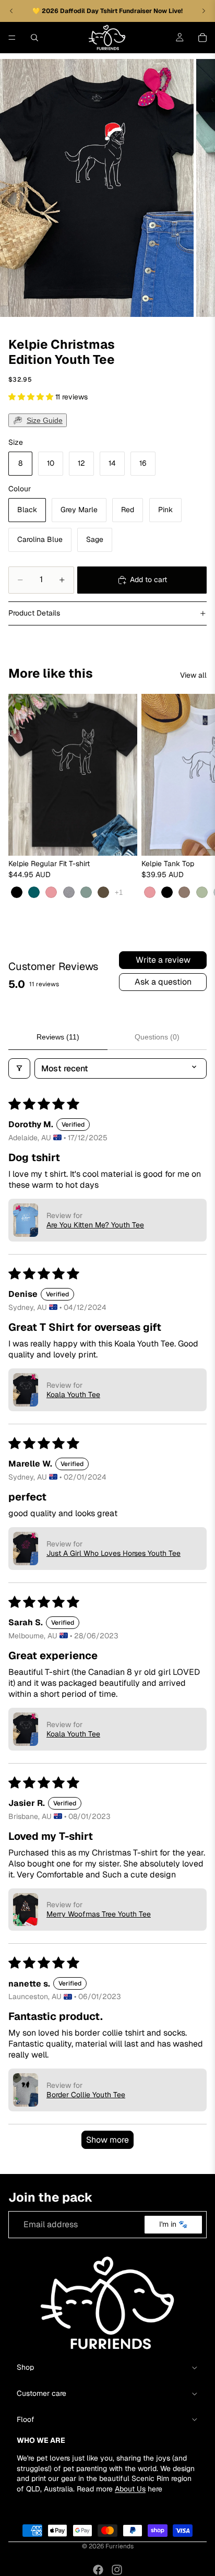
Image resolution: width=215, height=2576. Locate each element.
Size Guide (45, 420)
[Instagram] (117, 2570)
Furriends (120, 2546)
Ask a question (163, 982)
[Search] (34, 38)
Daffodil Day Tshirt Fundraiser (107, 11)
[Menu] (12, 38)
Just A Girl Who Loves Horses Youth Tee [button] (114, 1553)
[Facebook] (98, 2570)
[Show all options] (119, 893)
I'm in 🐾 (173, 2225)
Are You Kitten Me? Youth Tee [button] (95, 1225)
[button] (32, 397)
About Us (130, 2489)
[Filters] (19, 1068)
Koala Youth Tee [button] (73, 1395)
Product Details (34, 613)
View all (193, 675)
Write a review (163, 960)
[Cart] (202, 38)
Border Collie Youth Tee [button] (86, 2095)
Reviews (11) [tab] (58, 1037)
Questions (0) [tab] (157, 1037)
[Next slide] (195, 801)
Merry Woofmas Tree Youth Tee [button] (99, 1914)
